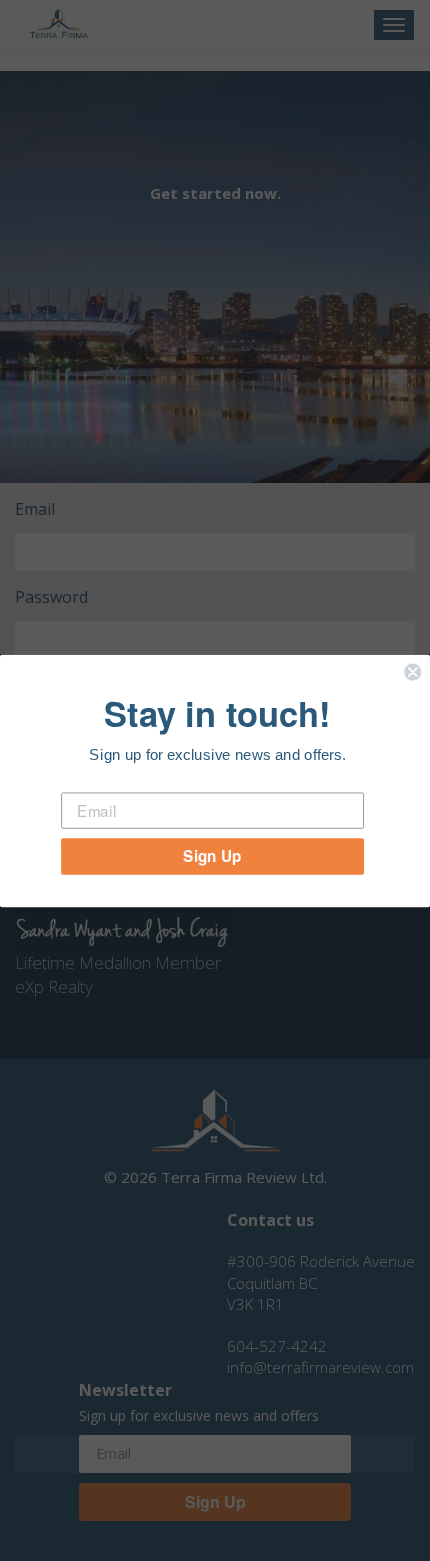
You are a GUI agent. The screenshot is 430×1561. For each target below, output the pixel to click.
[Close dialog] (412, 671)
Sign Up (212, 856)
